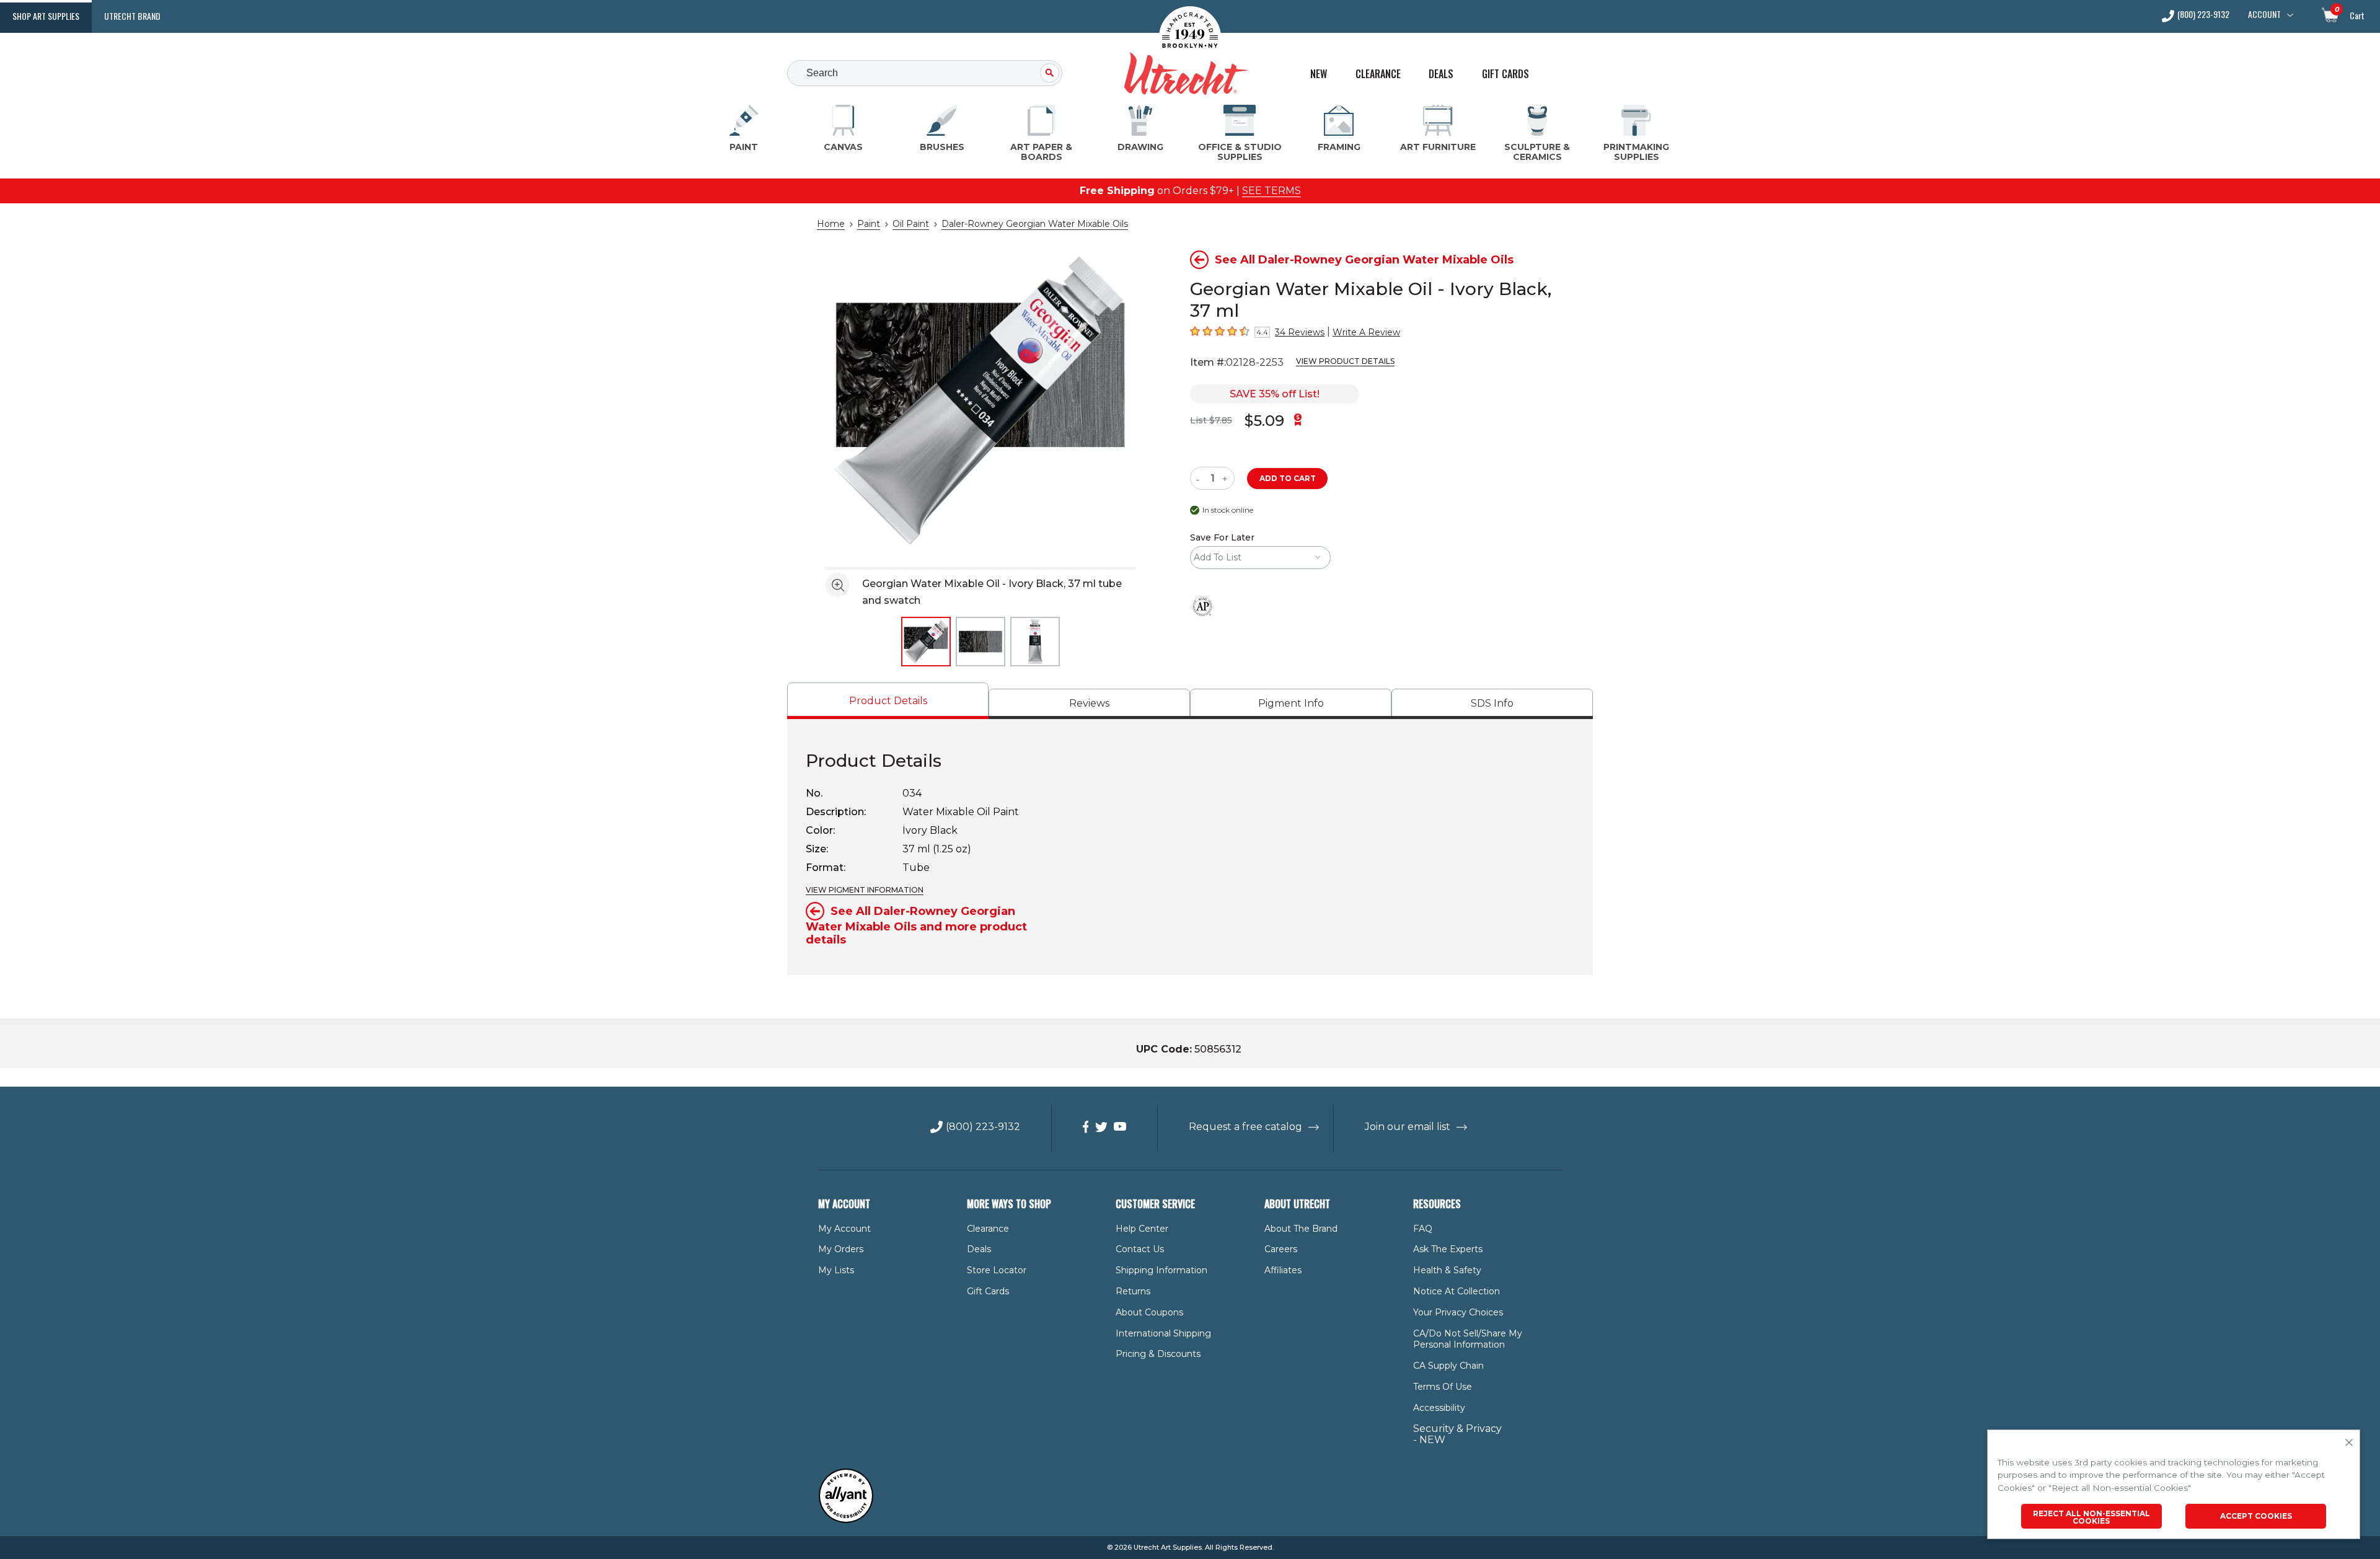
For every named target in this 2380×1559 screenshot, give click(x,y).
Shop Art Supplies (46, 16)
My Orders (841, 1249)
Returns (1133, 1291)
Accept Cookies (2256, 1516)
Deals (1441, 74)
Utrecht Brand (132, 16)
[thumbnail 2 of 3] (981, 642)
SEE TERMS (1272, 191)
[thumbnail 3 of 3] (1035, 642)
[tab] (888, 701)
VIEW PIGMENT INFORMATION (865, 890)
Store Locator (997, 1270)
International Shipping (1163, 1333)
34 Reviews (1300, 332)
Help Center (1142, 1229)
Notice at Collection (1457, 1291)
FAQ (1423, 1229)
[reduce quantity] (1200, 478)
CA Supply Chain (1448, 1366)
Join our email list (1408, 1127)
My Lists (836, 1270)
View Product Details (1345, 361)
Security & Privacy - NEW (1457, 1434)
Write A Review (1366, 332)
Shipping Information (1161, 1270)
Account (2264, 14)
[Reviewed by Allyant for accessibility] (846, 1520)
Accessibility (1439, 1408)
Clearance (1378, 74)
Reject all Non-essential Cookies (2091, 1517)
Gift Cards (1505, 74)
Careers (1281, 1249)
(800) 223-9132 (2203, 15)
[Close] (2349, 1443)
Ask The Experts (1448, 1249)
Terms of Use (1443, 1387)
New (1319, 74)
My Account (844, 1229)
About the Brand (1301, 1229)
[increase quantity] (1226, 478)
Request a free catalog (1245, 1127)
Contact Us (1140, 1249)
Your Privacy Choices (1458, 1312)
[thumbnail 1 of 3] (926, 642)
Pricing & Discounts (1158, 1354)
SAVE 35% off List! (1275, 394)
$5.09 (1264, 421)
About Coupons (1149, 1312)
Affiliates (1283, 1270)
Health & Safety (1447, 1270)
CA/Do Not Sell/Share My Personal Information (1468, 1339)
